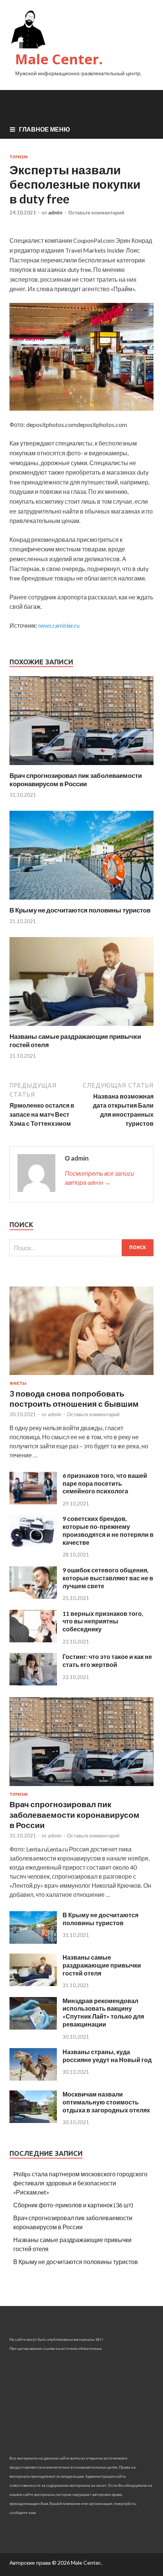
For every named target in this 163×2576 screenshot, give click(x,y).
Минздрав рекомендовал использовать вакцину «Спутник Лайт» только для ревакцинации (103, 2012)
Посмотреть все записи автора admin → (100, 1178)
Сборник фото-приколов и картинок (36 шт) (73, 2205)
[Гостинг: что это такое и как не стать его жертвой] (33, 1683)
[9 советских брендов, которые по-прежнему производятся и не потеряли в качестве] (33, 1545)
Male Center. (59, 59)
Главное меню (45, 129)
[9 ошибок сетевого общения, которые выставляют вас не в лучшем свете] (33, 1596)
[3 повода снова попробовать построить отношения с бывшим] (81, 1376)
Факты (18, 1383)
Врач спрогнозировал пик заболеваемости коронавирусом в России (76, 780)
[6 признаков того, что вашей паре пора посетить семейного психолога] (33, 1502)
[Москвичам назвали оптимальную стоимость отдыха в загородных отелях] (33, 2121)
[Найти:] (81, 1248)
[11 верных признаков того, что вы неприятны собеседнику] (33, 1640)
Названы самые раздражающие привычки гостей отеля (102, 1965)
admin (55, 213)
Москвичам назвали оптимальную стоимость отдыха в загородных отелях (106, 2102)
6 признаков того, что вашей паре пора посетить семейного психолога (105, 1483)
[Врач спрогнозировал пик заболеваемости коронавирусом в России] (81, 767)
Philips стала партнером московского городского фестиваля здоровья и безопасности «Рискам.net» (80, 2183)
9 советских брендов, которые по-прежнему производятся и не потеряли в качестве (108, 1530)
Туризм (19, 157)
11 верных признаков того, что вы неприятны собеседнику (103, 1621)
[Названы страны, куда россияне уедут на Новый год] (33, 2078)
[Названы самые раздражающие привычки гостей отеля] (81, 1028)
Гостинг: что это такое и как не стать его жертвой (107, 1660)
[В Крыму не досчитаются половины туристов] (81, 901)
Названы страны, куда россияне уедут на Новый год (107, 2056)
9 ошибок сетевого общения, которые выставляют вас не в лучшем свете (108, 1578)
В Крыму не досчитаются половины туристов (80, 910)
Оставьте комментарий (96, 213)
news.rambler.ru (59, 625)
